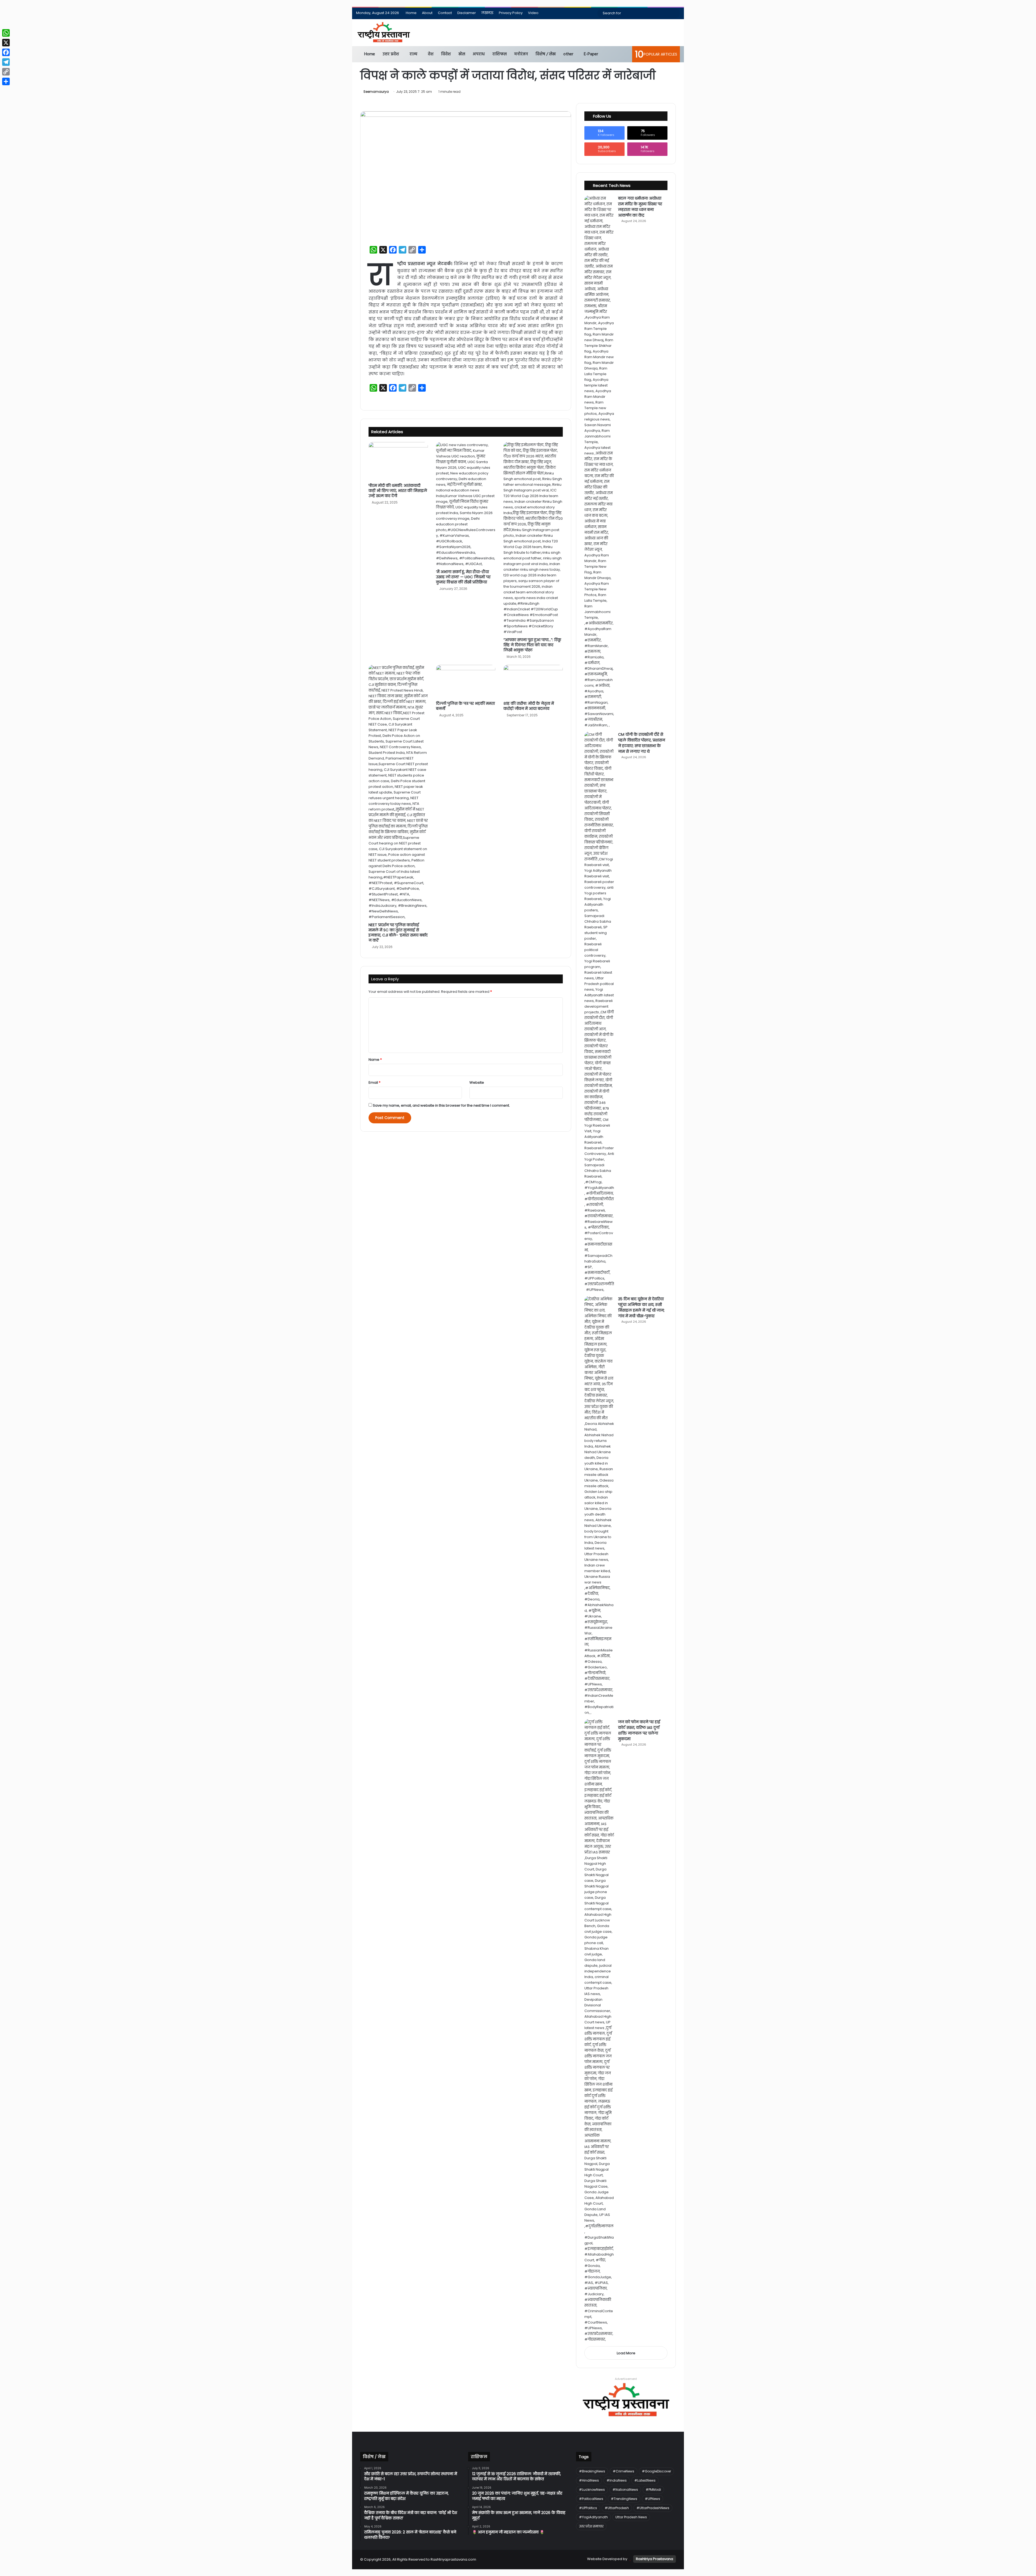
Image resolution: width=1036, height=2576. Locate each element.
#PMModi (653, 2490)
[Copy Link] (6, 72)
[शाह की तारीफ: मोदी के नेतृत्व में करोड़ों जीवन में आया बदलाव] (533, 682)
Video (533, 13)
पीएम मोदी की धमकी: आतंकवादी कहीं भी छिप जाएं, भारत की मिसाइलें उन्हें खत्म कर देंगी (398, 491)
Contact (445, 13)
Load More (626, 2353)
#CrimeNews (623, 2471)
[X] (6, 43)
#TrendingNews (624, 2499)
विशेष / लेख (546, 54)
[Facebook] (6, 52)
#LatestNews (645, 2480)
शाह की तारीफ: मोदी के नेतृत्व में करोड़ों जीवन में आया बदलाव (529, 706)
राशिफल (500, 54)
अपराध (479, 54)
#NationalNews (625, 2490)
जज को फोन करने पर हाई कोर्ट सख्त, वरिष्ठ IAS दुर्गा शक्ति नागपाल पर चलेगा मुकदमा (639, 1730)
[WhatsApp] (6, 33)
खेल (462, 54)
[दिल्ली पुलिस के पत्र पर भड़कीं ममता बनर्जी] (466, 682)
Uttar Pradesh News (631, 2517)
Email (374, 1082)
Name (375, 1060)
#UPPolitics (588, 2508)
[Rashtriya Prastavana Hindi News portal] (384, 33)
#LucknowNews (592, 2490)
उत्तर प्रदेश (391, 54)
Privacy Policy (511, 13)
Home (411, 13)
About (427, 13)
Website (477, 1082)
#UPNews (652, 2499)
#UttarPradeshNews (653, 2508)
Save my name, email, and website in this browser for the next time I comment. (441, 1105)
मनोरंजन (521, 54)
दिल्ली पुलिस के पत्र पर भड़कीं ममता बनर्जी (465, 706)
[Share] (6, 81)
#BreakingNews (592, 2471)
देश (431, 54)
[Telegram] (6, 62)
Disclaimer (467, 13)
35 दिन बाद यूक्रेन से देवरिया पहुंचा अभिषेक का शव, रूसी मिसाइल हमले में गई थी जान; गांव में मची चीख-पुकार (641, 1307)
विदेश (446, 54)
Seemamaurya (376, 92)
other (568, 54)
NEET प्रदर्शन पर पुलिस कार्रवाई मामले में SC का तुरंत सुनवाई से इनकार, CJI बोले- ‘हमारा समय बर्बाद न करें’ (398, 933)
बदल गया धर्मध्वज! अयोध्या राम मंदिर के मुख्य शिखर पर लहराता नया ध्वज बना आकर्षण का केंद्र (640, 207)
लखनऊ (487, 13)
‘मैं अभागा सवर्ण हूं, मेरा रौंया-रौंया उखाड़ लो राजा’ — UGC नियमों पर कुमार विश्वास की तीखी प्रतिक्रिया (463, 577)
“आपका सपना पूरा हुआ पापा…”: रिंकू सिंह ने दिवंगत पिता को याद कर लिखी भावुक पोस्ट (532, 645)
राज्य (413, 54)
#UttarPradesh (617, 2508)
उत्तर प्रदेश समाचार (591, 2526)
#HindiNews (589, 2480)
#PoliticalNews (591, 2499)
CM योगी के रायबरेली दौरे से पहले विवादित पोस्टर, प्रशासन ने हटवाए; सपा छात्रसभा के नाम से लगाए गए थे (642, 743)
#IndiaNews (617, 2480)
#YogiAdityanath (593, 2517)
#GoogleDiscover (656, 2471)
